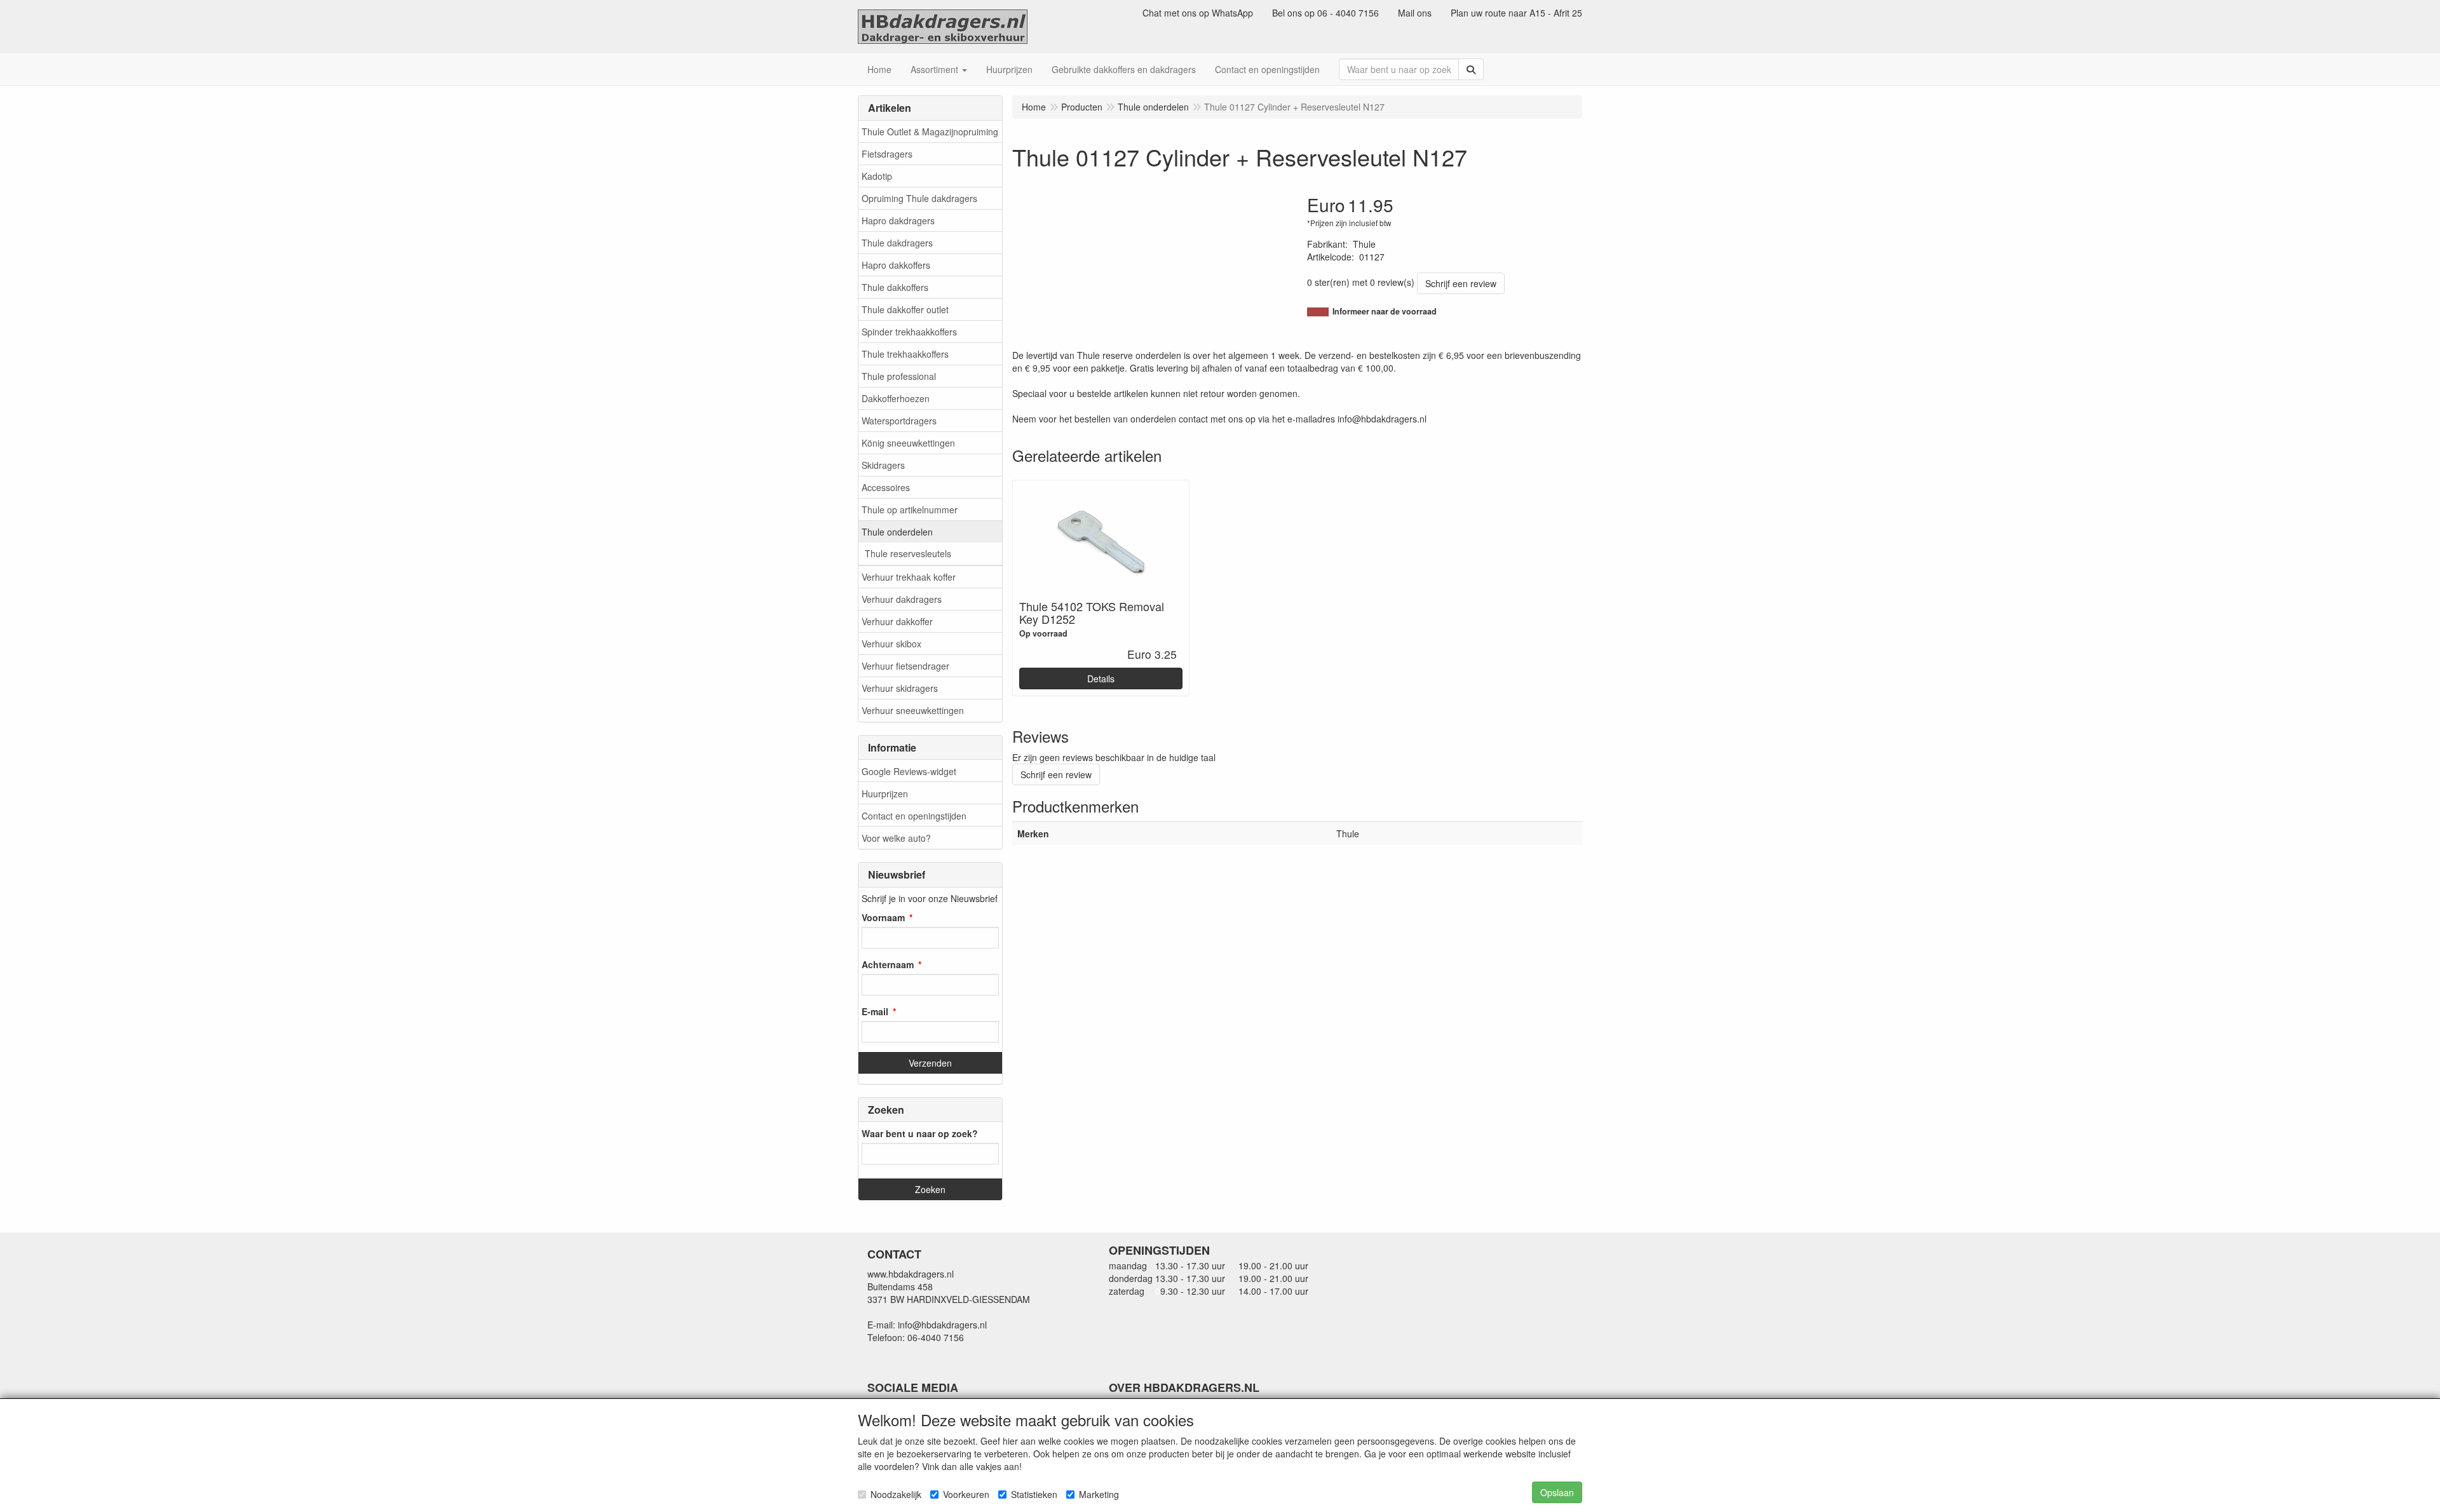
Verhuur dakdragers (902, 599)
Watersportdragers (899, 421)
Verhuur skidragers (900, 688)
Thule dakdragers (897, 243)
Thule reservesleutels (908, 553)
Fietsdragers (887, 154)
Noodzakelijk (896, 1494)
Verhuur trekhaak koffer (909, 577)
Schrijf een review (1461, 283)
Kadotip (877, 176)
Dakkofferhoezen (896, 398)
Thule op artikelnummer (910, 510)
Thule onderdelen (897, 532)
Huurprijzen (885, 793)
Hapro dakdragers (898, 220)
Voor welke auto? (896, 838)
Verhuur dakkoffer (897, 621)
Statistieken (1034, 1494)
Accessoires (886, 487)
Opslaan (1557, 1492)
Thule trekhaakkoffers (905, 354)
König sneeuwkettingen (908, 443)
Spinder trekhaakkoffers (909, 332)
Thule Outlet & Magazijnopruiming (930, 132)
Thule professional (899, 376)
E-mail (875, 1011)
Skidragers (883, 465)
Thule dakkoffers (895, 287)
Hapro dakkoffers (896, 265)
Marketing (1099, 1494)
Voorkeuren (966, 1494)
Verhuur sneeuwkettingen (913, 710)
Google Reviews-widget (909, 771)
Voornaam (883, 917)
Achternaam (888, 964)
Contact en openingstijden (914, 816)
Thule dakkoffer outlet (905, 309)
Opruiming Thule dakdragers (919, 198)
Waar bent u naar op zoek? (920, 1133)
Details (1101, 678)
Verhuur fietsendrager (905, 666)
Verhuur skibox (891, 644)
